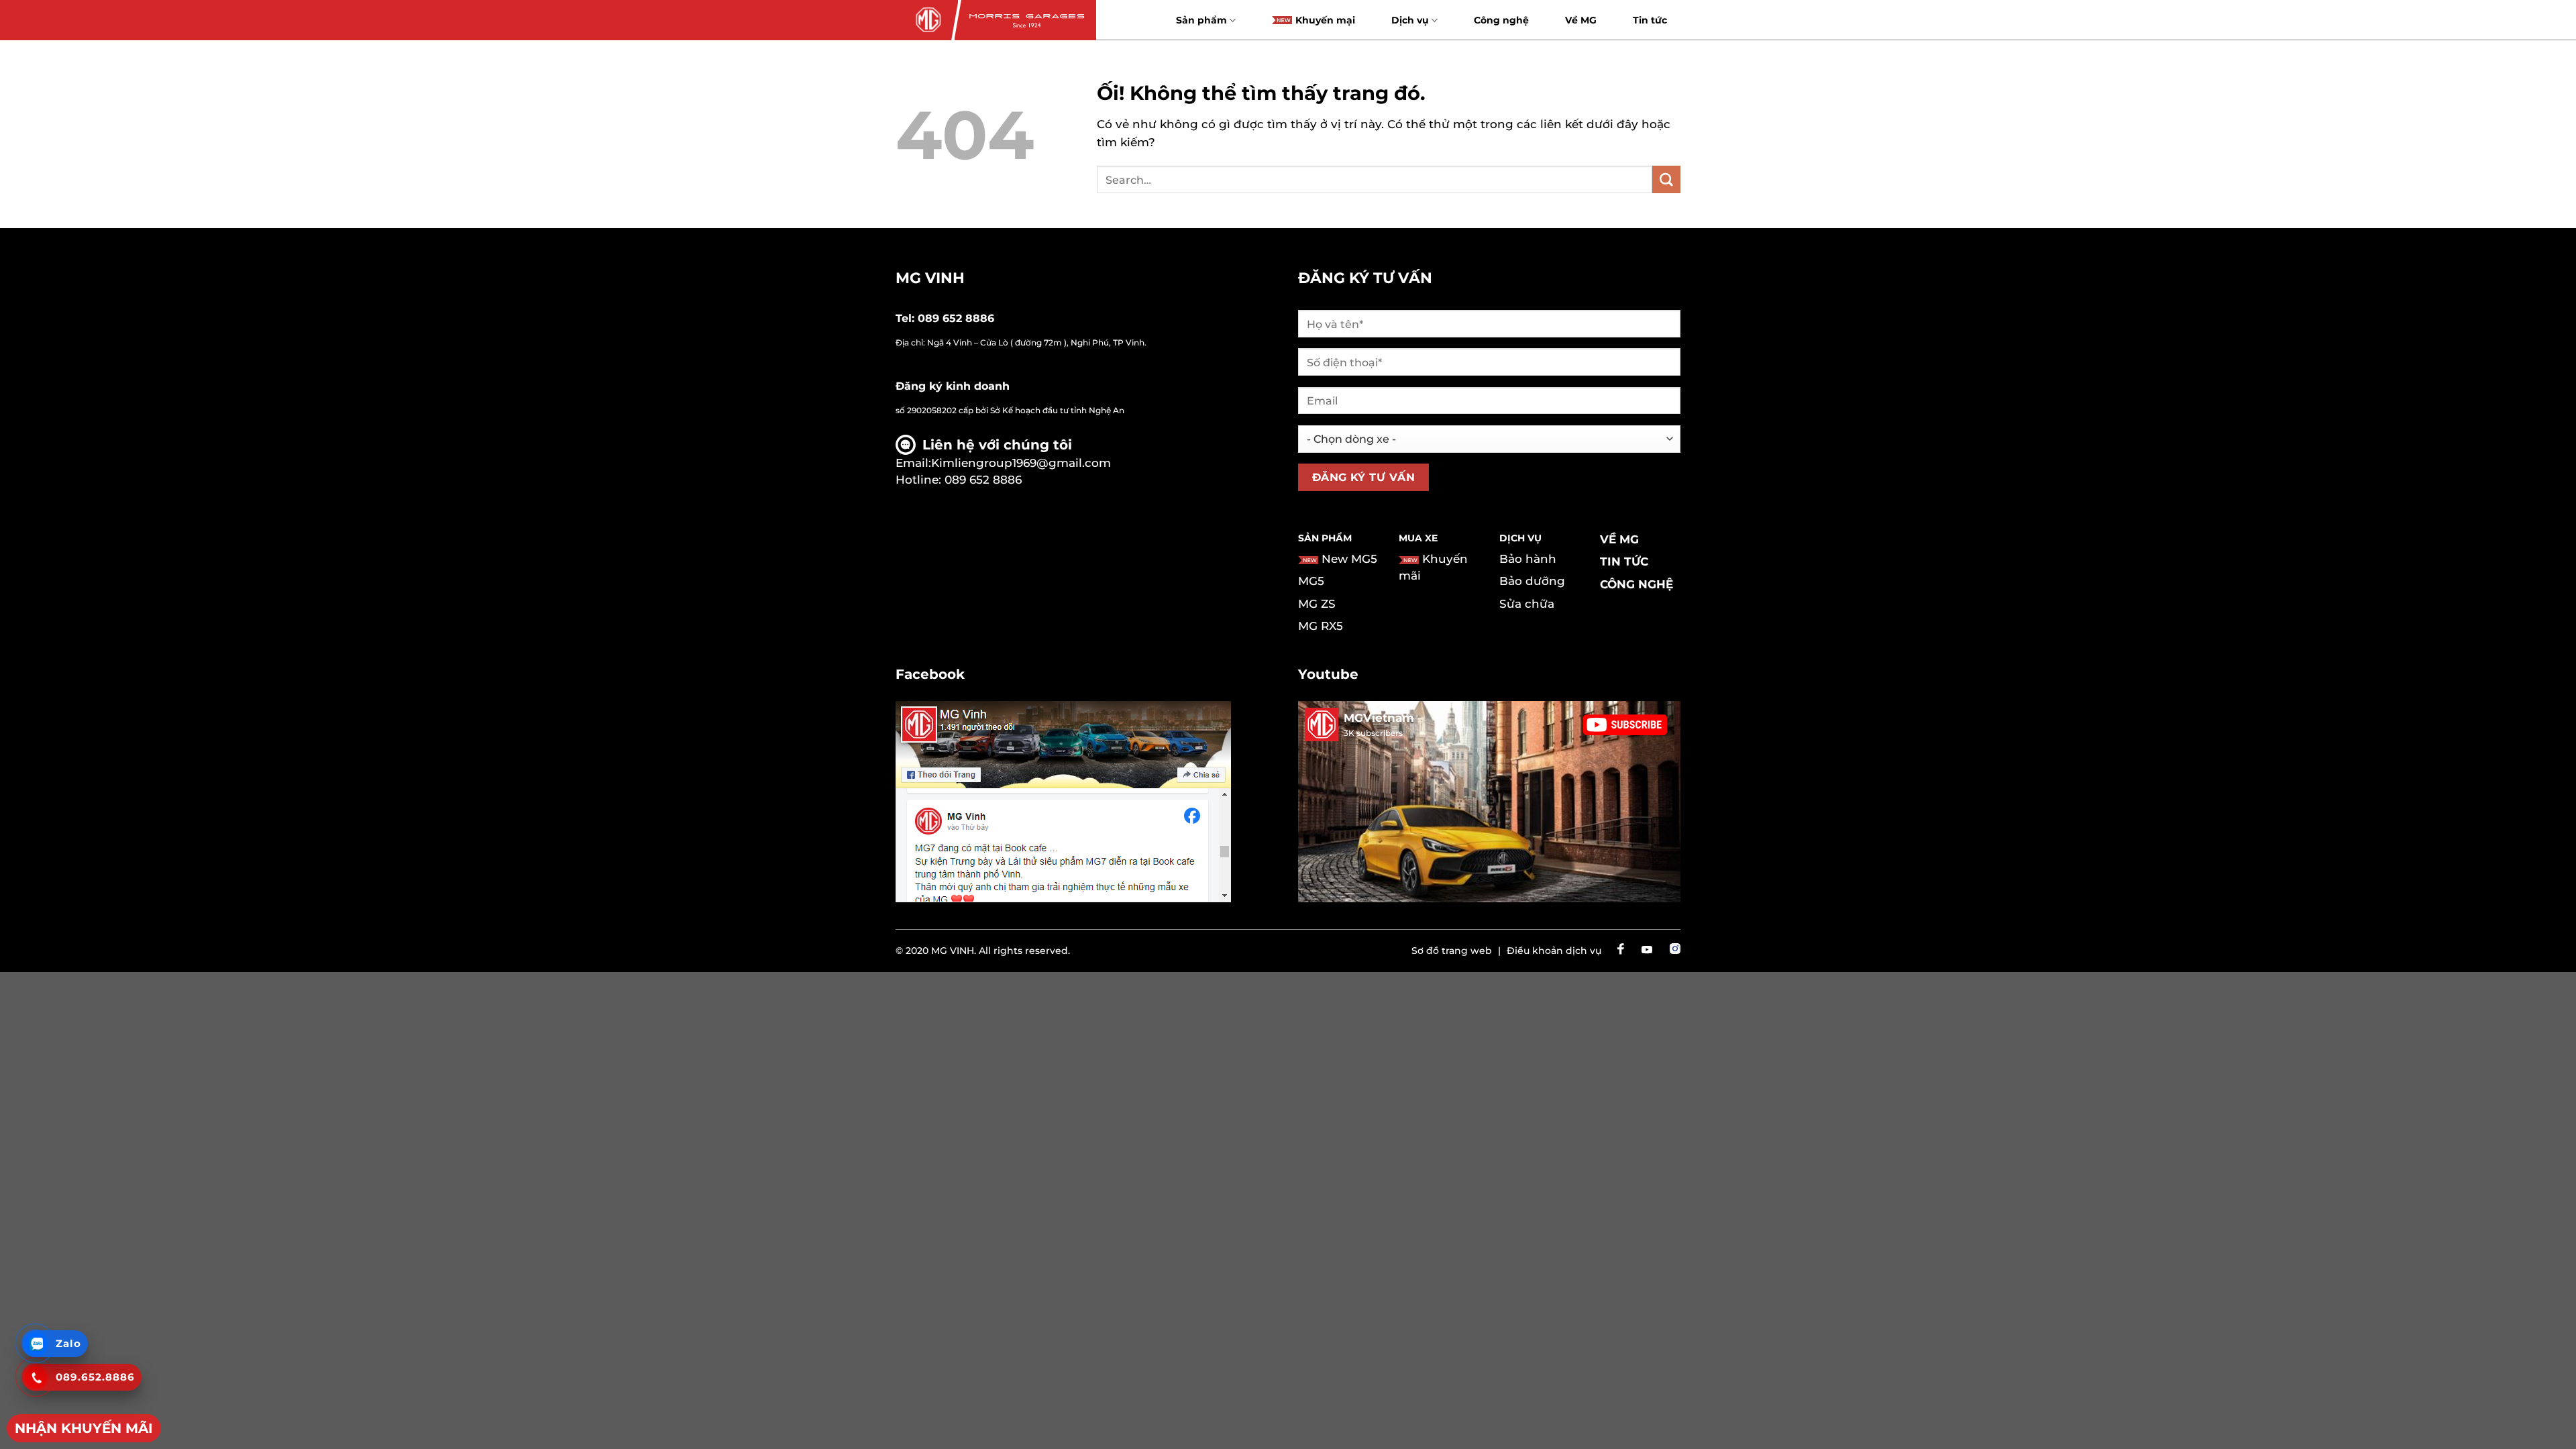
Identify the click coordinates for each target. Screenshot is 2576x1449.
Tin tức (1650, 20)
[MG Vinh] (927, 20)
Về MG (1581, 20)
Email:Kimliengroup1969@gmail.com (1003, 463)
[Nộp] (1666, 179)
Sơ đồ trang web (1452, 951)
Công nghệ (1501, 20)
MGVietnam (1379, 718)
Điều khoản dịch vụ (1554, 951)
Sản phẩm (1201, 20)
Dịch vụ (1410, 20)
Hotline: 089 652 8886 (959, 480)
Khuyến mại (1325, 20)
